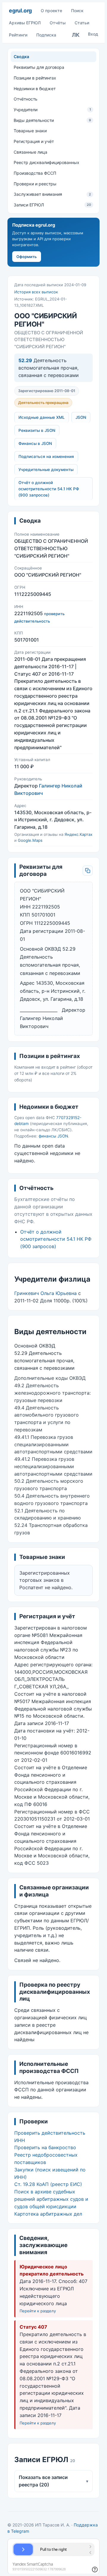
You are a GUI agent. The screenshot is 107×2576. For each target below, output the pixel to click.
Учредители (52, 110)
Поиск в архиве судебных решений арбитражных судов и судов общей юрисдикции (51, 2199)
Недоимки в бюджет (35, 89)
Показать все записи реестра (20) (53, 2481)
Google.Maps (30, 840)
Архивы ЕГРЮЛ (25, 23)
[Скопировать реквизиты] (88, 871)
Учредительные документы (46, 470)
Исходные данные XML (42, 417)
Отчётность (26, 99)
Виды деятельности (52, 120)
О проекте (51, 11)
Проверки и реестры (35, 184)
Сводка (21, 57)
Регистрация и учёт (34, 141)
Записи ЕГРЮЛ (52, 205)
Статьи (82, 23)
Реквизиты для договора (39, 67)
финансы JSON (53, 1136)
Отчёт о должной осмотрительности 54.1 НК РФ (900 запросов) (49, 489)
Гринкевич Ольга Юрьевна (45, 1293)
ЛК (76, 35)
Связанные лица (30, 152)
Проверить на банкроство (45, 2147)
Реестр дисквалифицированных (47, 162)
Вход (93, 34)
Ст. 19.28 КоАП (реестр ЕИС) (48, 2184)
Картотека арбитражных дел (48, 2214)
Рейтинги (18, 35)
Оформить (27, 257)
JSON (81, 417)
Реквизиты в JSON (37, 430)
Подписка (46, 35)
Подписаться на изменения (46, 456)
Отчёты (58, 23)
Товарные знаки (30, 131)
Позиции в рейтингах (35, 78)
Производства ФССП (35, 173)
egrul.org (20, 11)
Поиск (77, 11)
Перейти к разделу (38, 2311)
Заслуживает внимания (52, 194)
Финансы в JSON (35, 443)
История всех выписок (36, 292)
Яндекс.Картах (78, 834)
